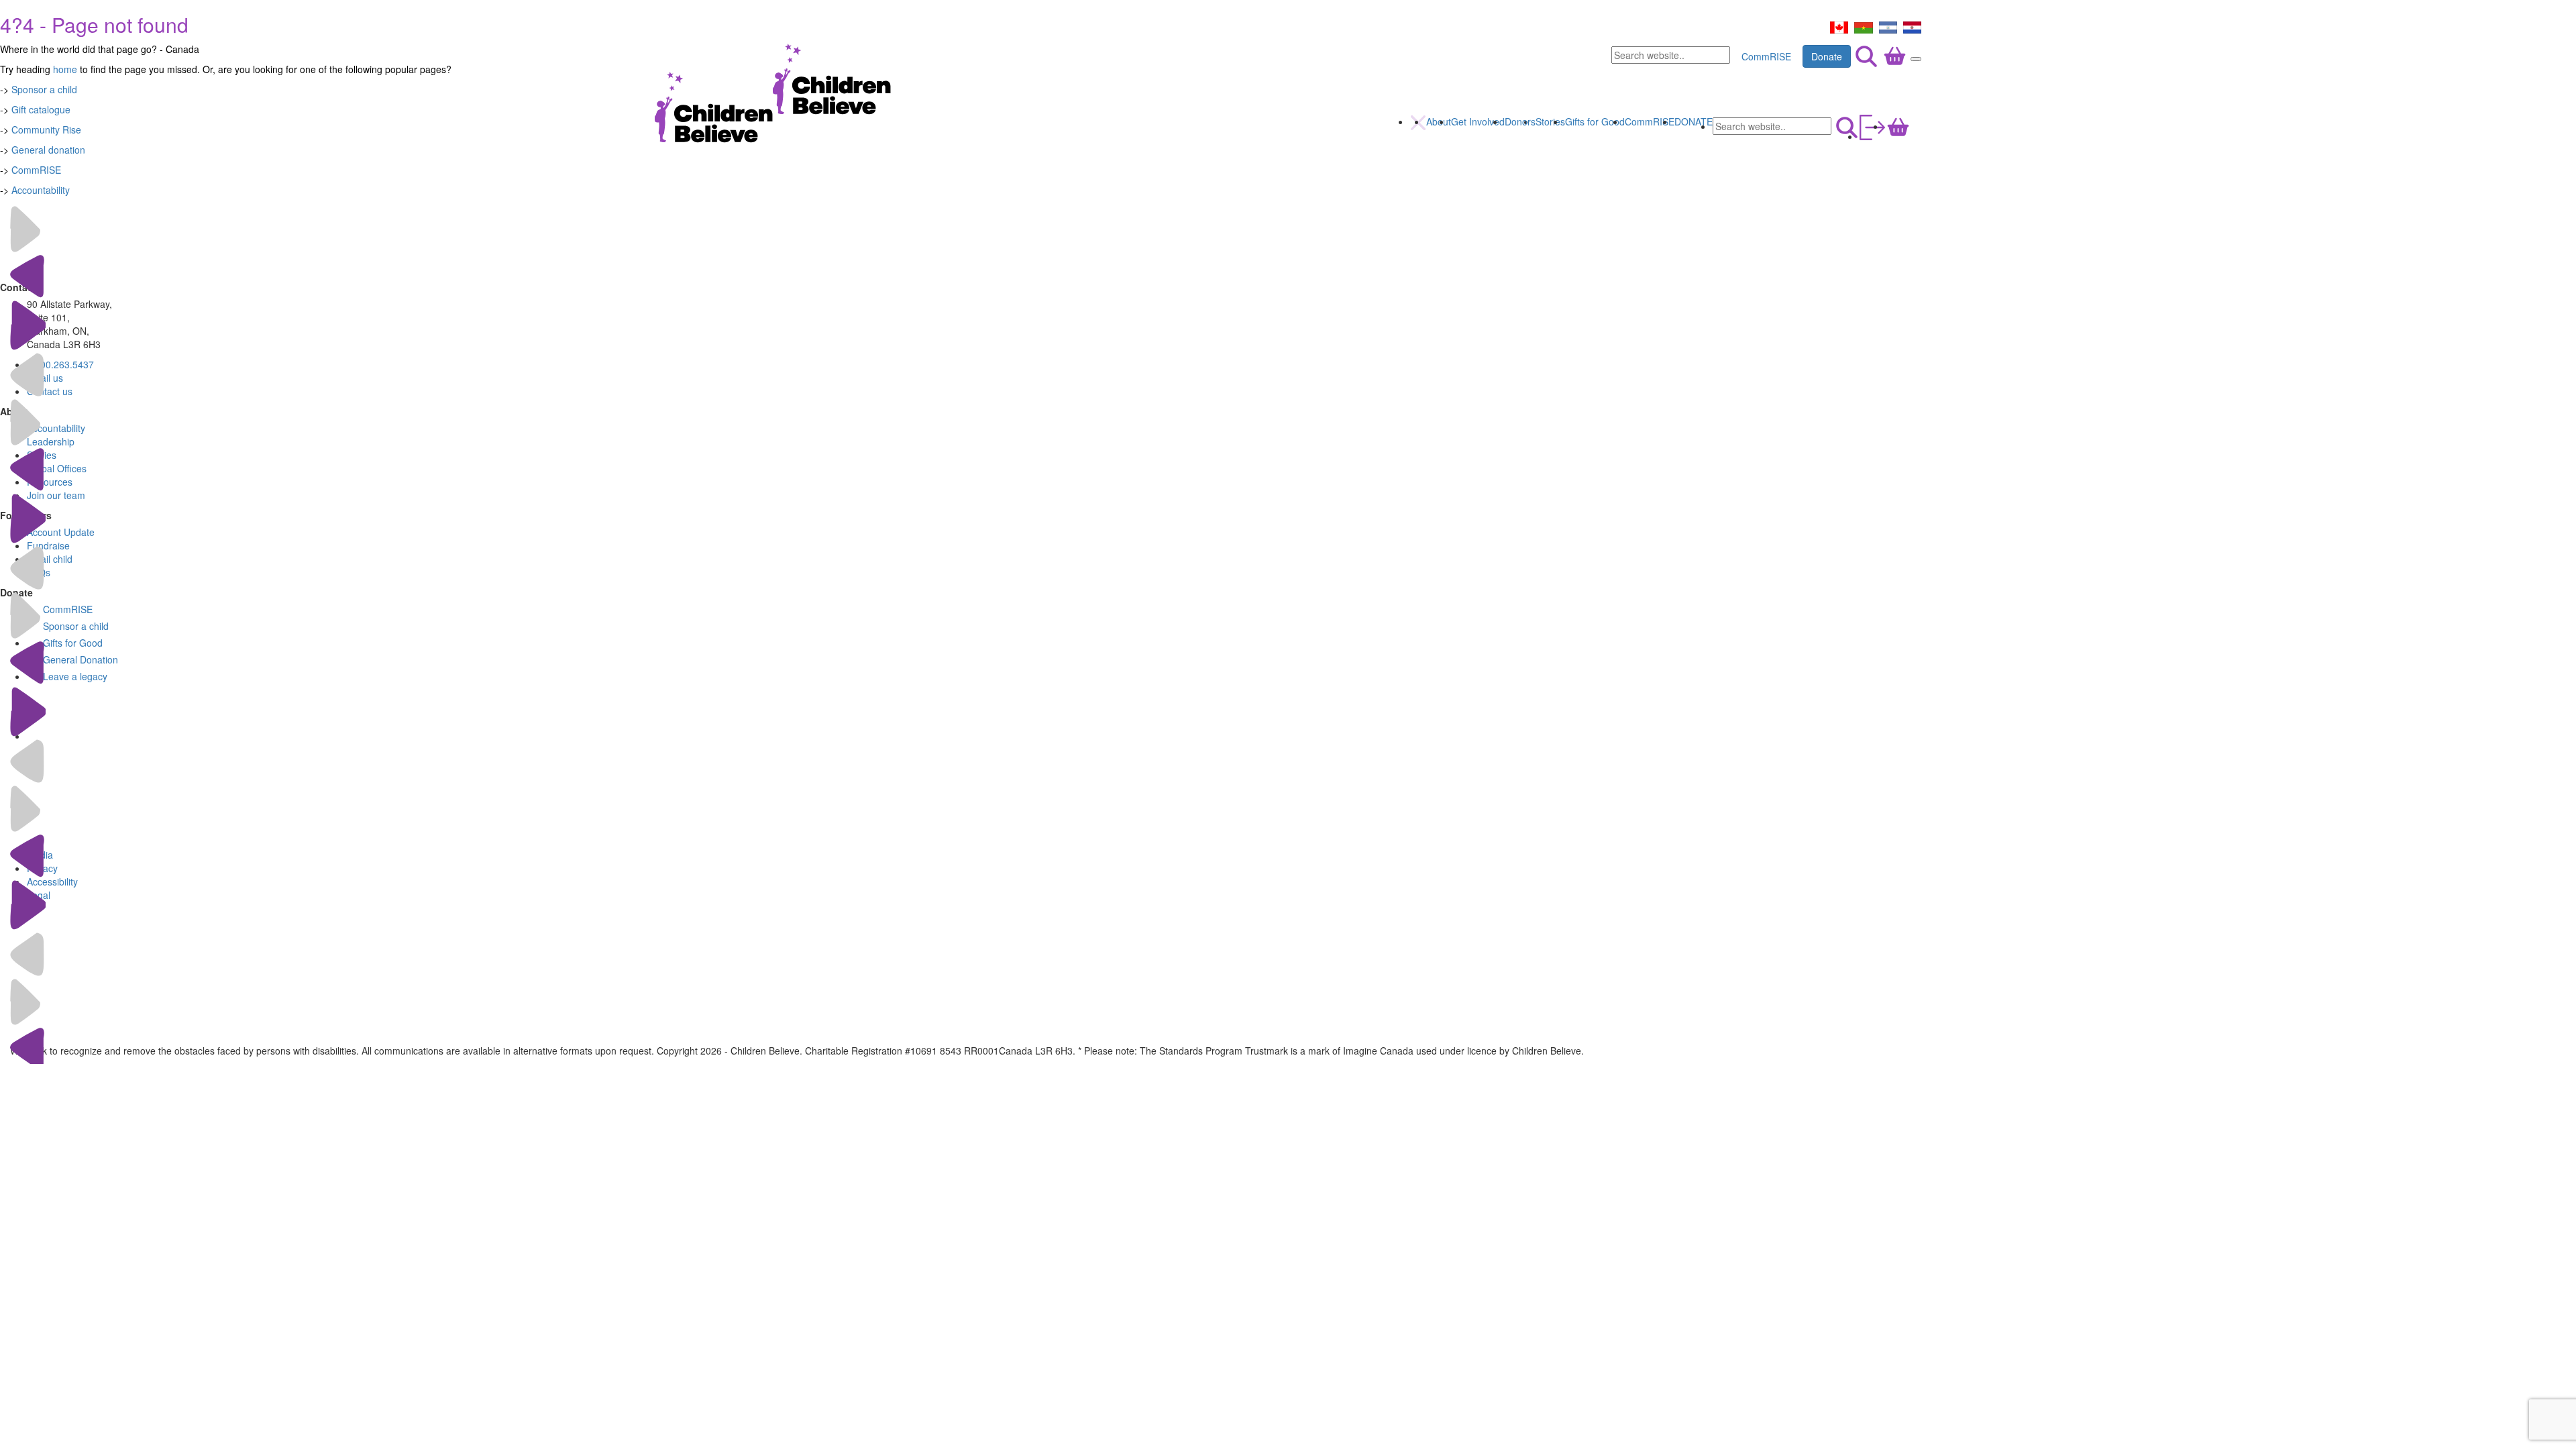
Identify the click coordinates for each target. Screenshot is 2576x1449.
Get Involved (1478, 121)
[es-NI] (1888, 26)
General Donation (80, 659)
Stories (1550, 121)
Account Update (61, 532)
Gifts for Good (1595, 121)
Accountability (41, 190)
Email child (50, 559)
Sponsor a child (76, 626)
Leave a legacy (75, 676)
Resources (50, 482)
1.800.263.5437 (60, 364)
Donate (1827, 56)
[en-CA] (1839, 26)
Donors (1520, 121)
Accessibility (52, 881)
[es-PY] (1912, 26)
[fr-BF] (1864, 26)
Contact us (50, 391)
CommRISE (1766, 56)
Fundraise (48, 545)
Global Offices (57, 468)
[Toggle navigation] (1916, 59)
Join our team (56, 495)
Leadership (51, 441)
